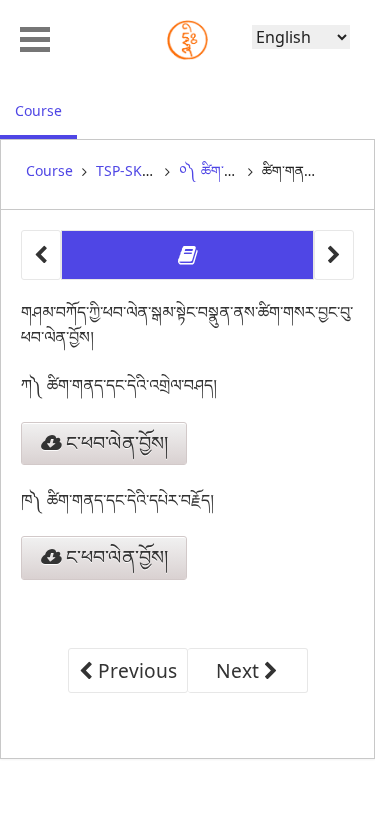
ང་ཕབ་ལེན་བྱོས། (114, 442)
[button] (35, 37)
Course (46, 110)
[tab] (187, 255)
